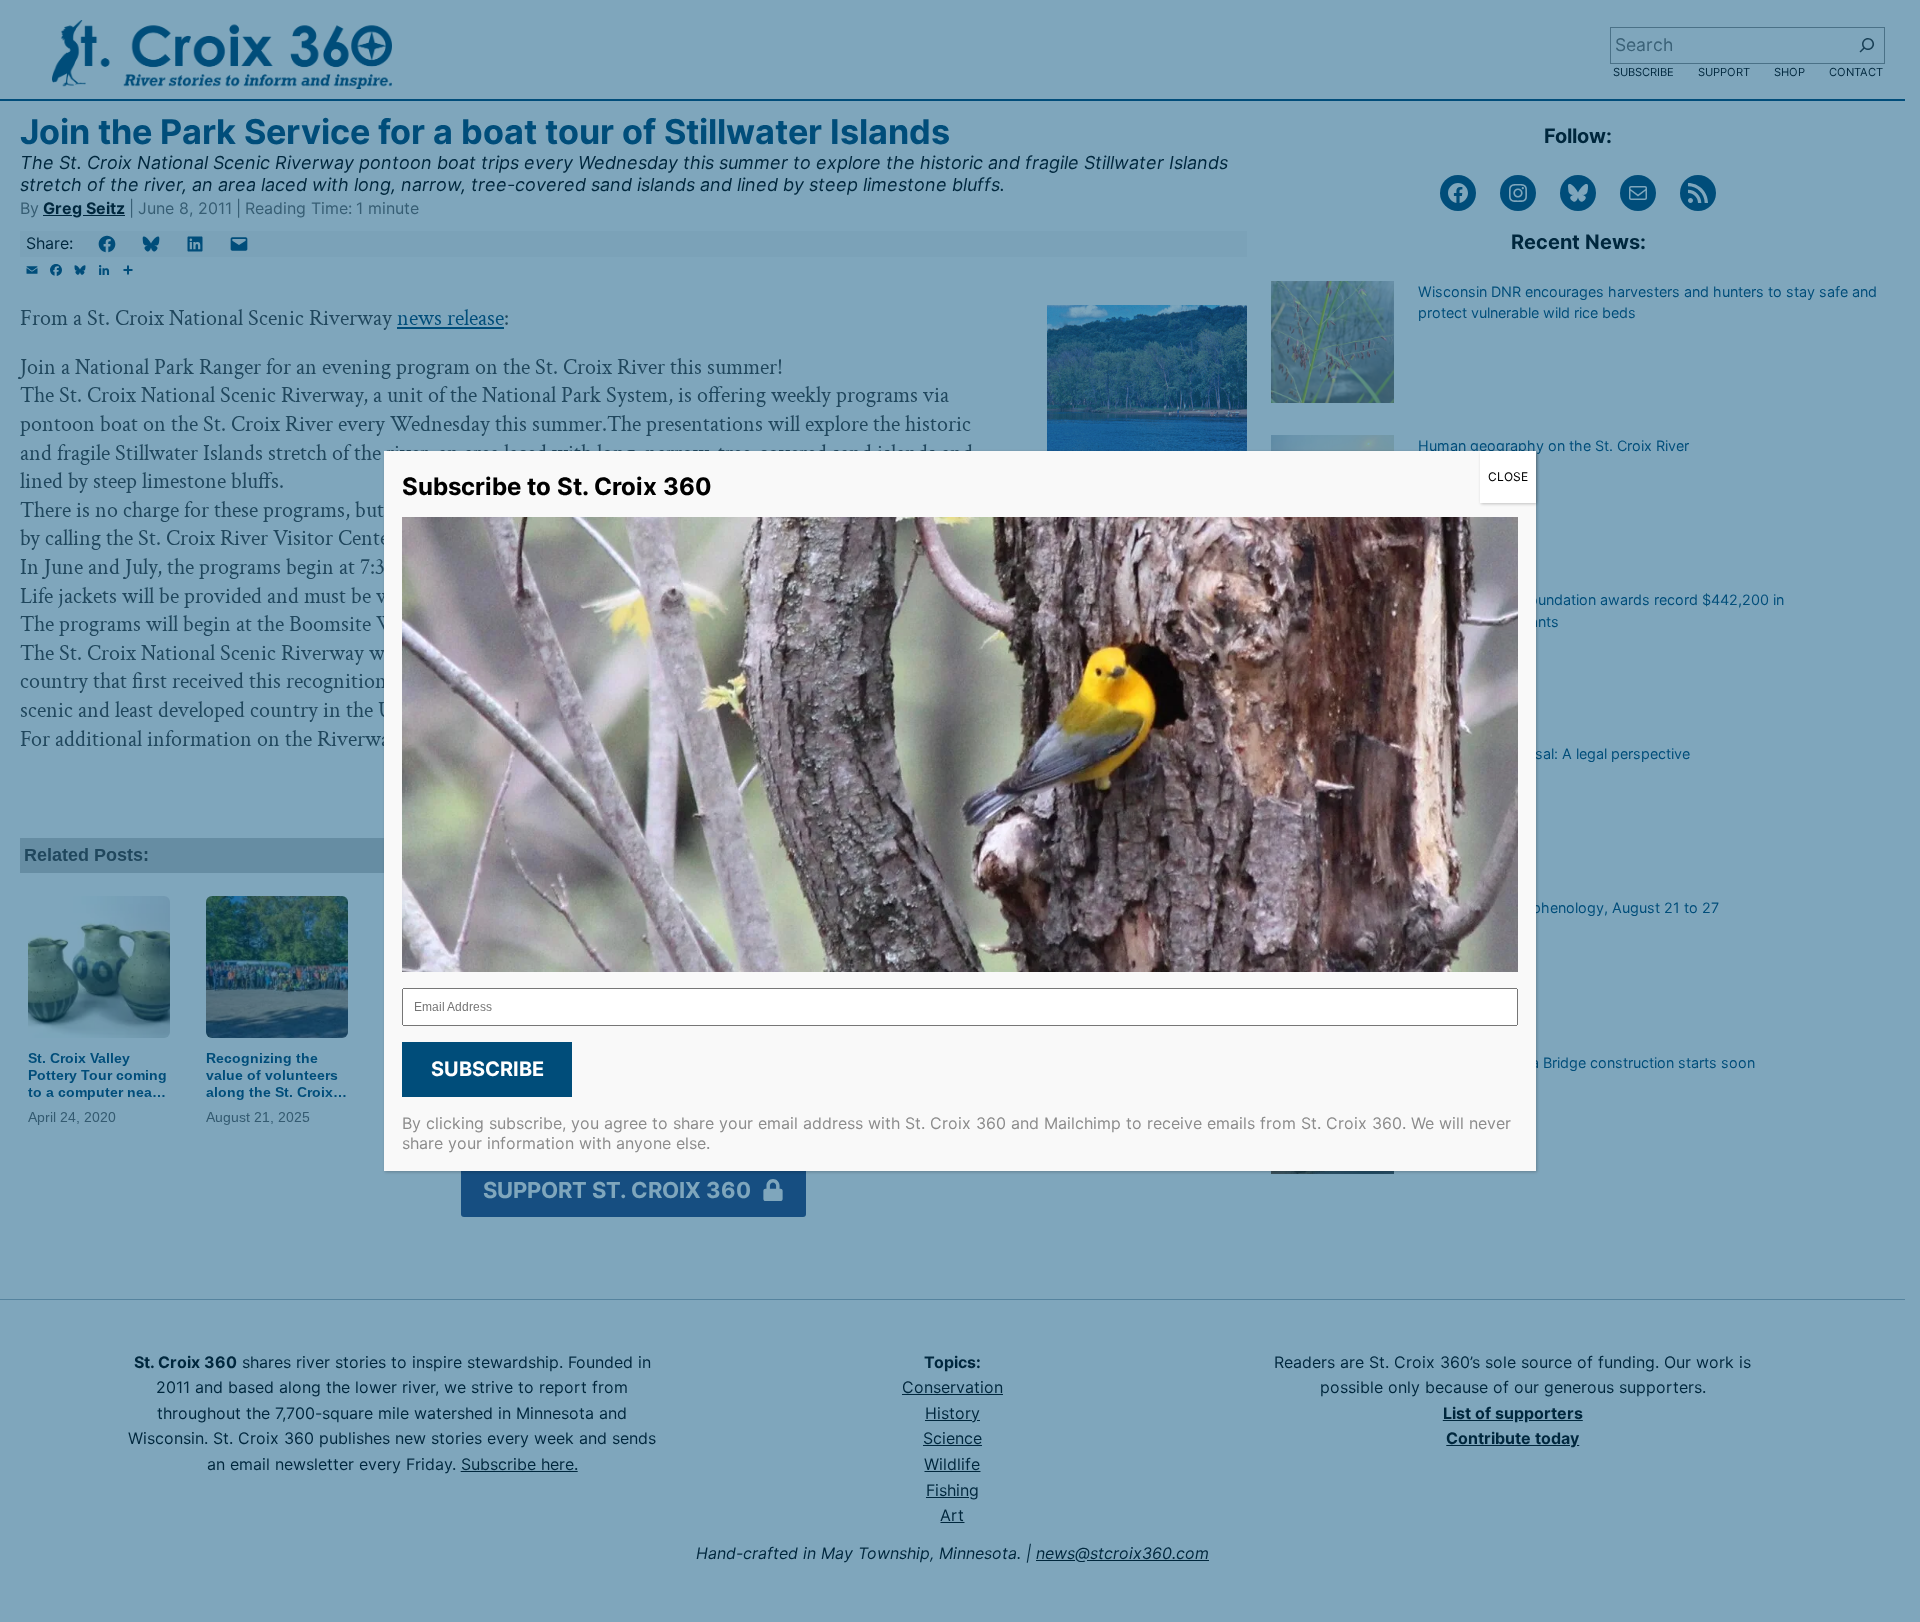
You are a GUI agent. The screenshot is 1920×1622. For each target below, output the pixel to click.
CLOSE (1508, 476)
